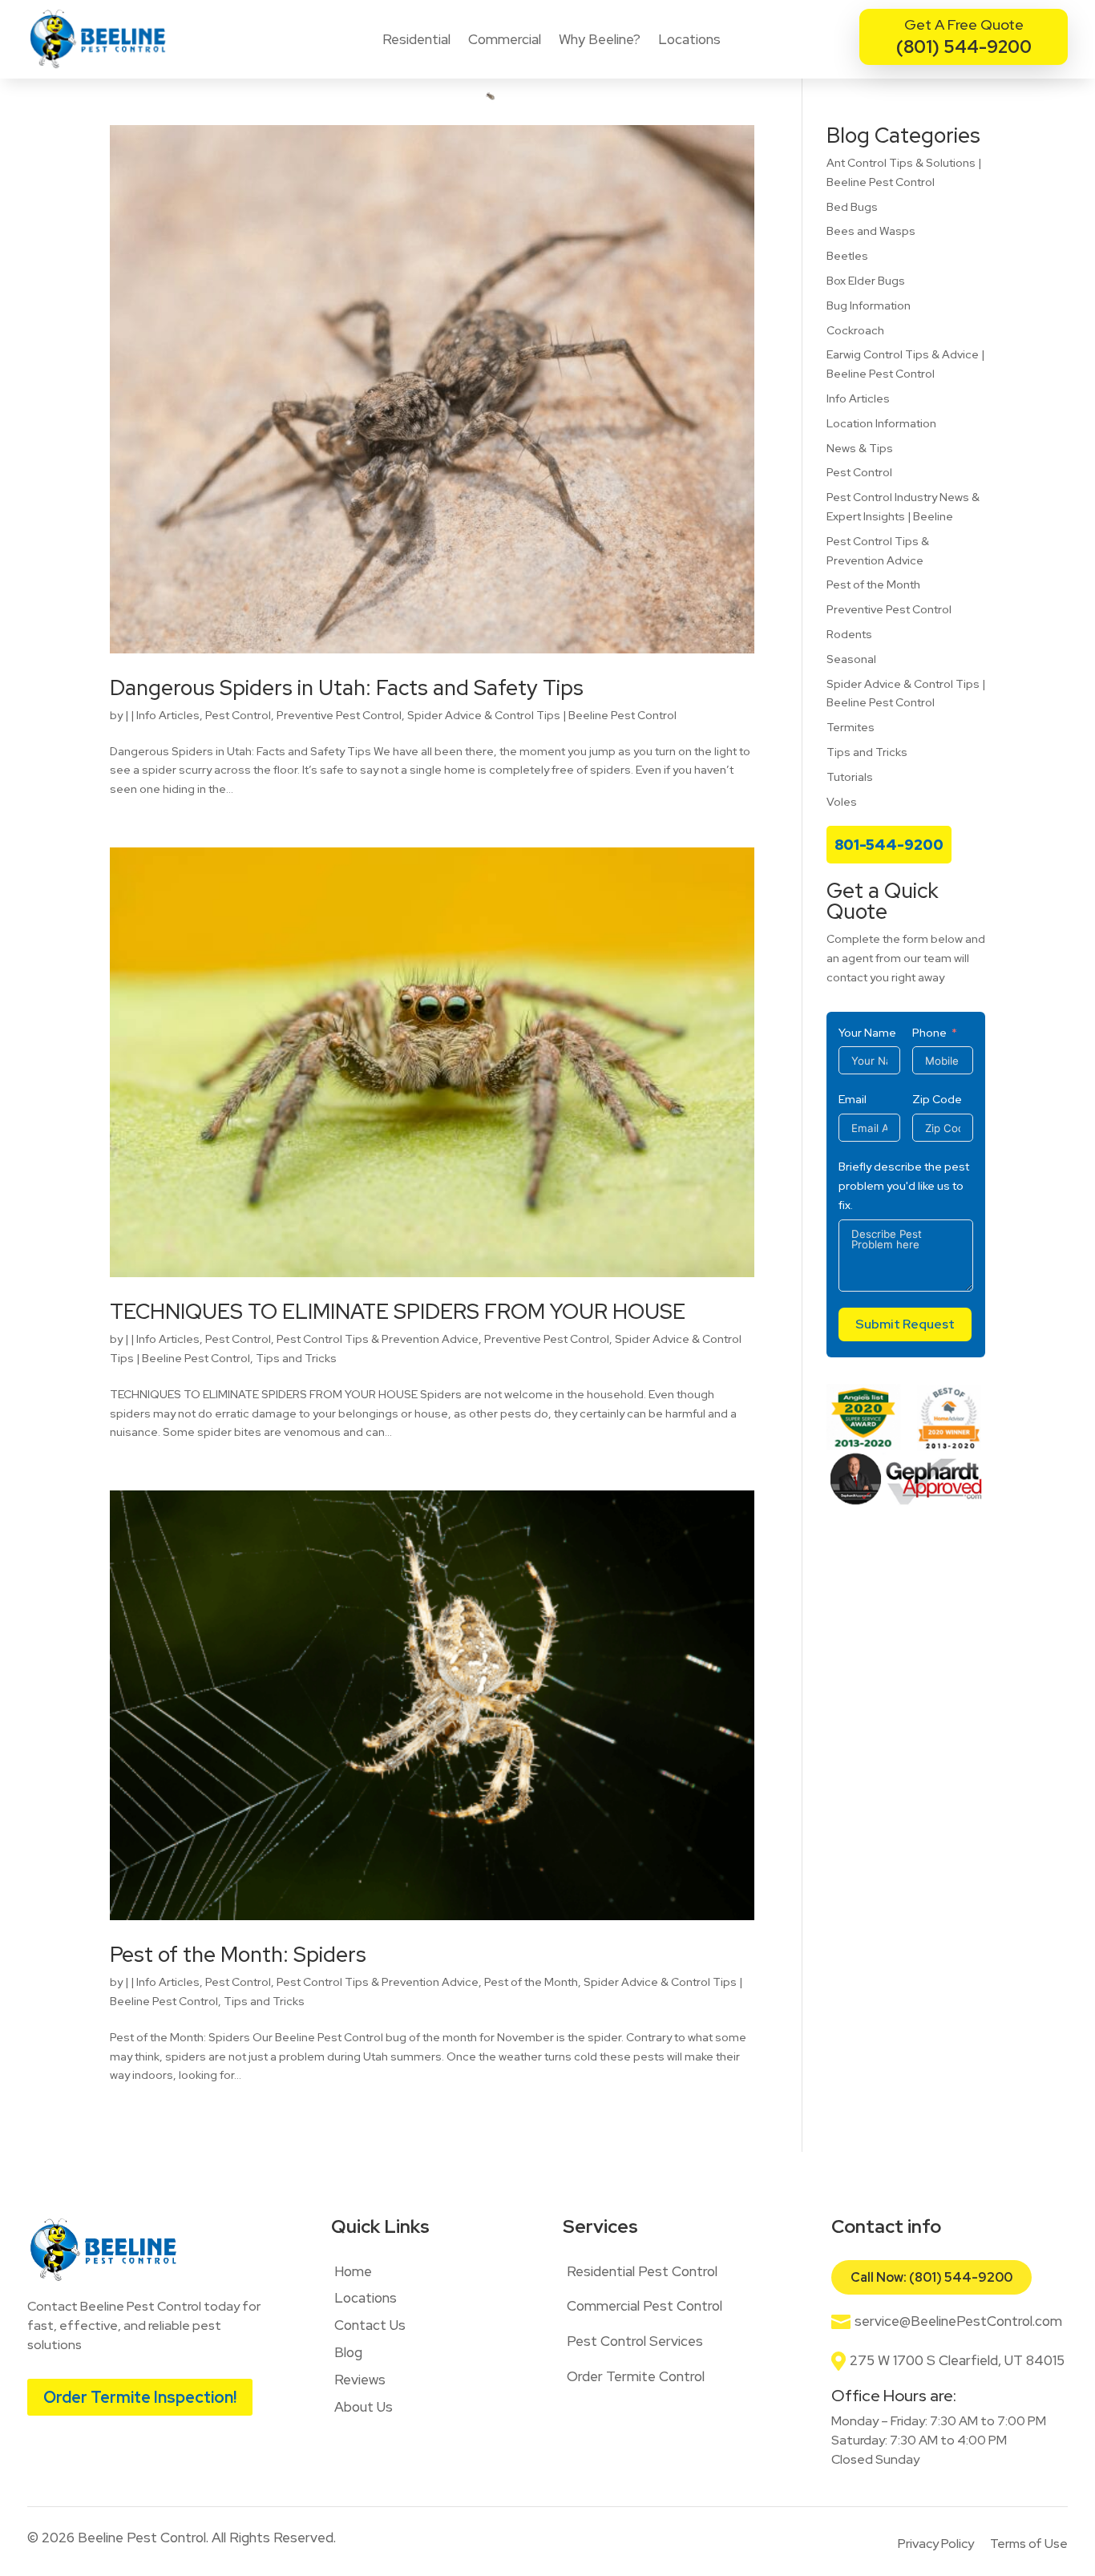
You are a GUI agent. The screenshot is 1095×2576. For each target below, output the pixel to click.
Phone (929, 1033)
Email (853, 1099)
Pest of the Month (531, 1982)
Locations (689, 39)
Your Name (867, 1033)
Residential (416, 39)
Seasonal (851, 659)
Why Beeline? (600, 39)
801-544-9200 (889, 845)
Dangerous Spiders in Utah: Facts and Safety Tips (347, 688)
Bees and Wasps (871, 231)
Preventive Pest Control (339, 715)
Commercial (505, 39)
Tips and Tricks (296, 1358)
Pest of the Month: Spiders (238, 1955)
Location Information (881, 423)
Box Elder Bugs (866, 281)
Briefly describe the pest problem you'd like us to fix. (904, 1186)
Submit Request (905, 1324)
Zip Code (937, 1099)
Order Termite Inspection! (140, 2397)
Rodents (849, 634)
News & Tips (860, 448)
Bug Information (869, 305)
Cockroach (855, 330)
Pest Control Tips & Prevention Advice (378, 1339)
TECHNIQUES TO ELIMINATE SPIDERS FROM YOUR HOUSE (398, 1312)
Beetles (847, 256)
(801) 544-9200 (964, 47)
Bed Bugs (852, 207)
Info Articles (168, 715)
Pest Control (238, 715)
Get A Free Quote (964, 24)
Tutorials (850, 777)
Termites (851, 727)
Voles (842, 802)
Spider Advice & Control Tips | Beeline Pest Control (542, 715)
